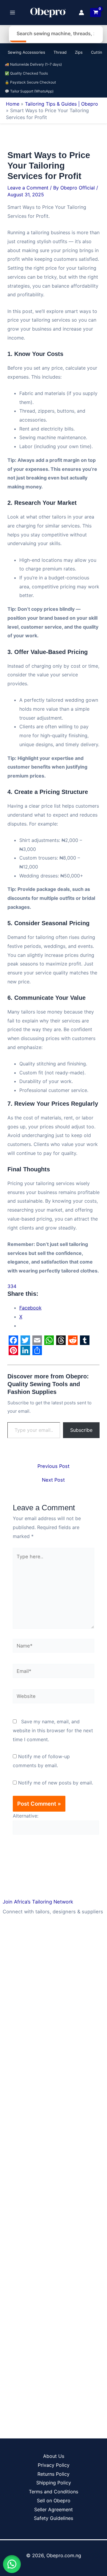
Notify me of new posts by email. (56, 1783)
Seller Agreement (53, 2509)
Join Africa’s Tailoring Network (38, 1902)
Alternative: (26, 1816)
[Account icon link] (81, 13)
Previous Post (53, 1466)
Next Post (53, 1480)
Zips (79, 52)
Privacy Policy (54, 2465)
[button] (12, 2564)
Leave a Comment (28, 188)
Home (13, 104)
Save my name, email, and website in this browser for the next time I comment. (53, 1730)
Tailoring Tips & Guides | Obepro (62, 104)
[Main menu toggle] (12, 13)
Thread (60, 52)
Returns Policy (53, 2474)
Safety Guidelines (53, 2518)
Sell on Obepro (54, 2501)
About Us (54, 2456)
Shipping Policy (54, 2483)
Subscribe (81, 1430)
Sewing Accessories (26, 52)
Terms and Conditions (53, 2492)
